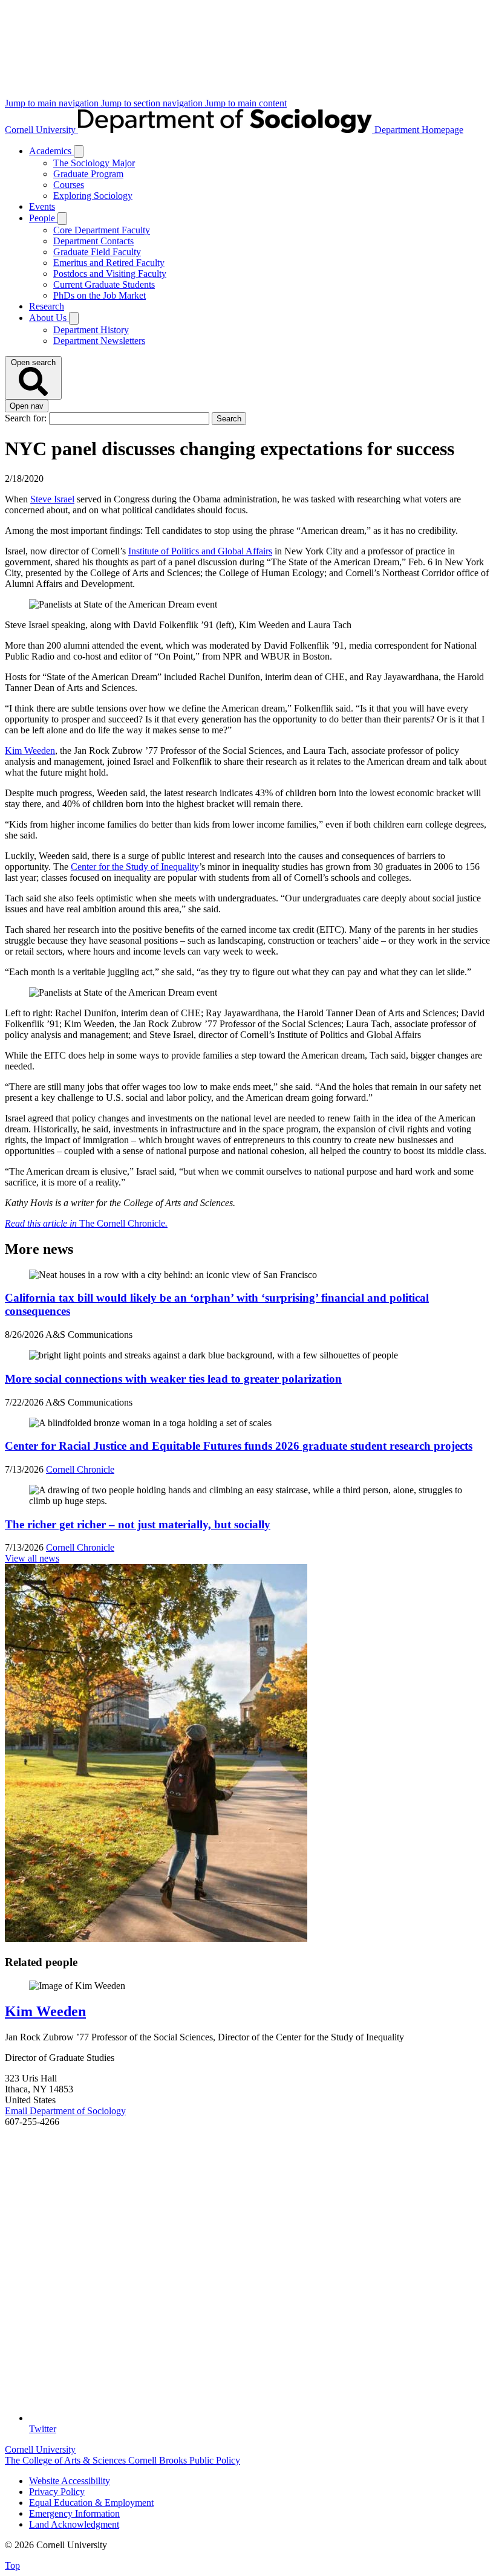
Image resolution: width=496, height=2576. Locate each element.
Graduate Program (88, 174)
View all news (32, 1558)
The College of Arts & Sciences (67, 2460)
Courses (69, 185)
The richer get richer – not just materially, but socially (138, 1524)
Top (12, 2565)
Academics (51, 151)
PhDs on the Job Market (100, 295)
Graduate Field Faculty (97, 252)
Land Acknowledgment (74, 2524)
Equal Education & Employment (91, 2503)
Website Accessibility (70, 2481)
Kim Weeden (30, 751)
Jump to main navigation (53, 103)
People (43, 218)
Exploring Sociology (93, 196)
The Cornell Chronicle (86, 1223)
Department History (91, 330)
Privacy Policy (57, 2492)
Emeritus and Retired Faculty (109, 263)
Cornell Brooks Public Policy (184, 2460)
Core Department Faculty (102, 230)
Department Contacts (93, 241)
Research (47, 306)
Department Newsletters (99, 341)
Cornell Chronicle (80, 1469)
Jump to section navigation (153, 103)
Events (42, 206)
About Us (49, 318)
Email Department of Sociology (65, 2111)
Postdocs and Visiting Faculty (110, 274)
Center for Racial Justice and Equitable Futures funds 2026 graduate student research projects (239, 1446)
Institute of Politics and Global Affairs (200, 551)
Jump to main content (246, 103)
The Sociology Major (94, 163)
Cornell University (41, 130)
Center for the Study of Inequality (135, 867)
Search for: (27, 418)
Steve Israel (52, 499)
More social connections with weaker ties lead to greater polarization (173, 1379)
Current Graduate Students (104, 284)
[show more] (79, 151)
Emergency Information (74, 2513)
